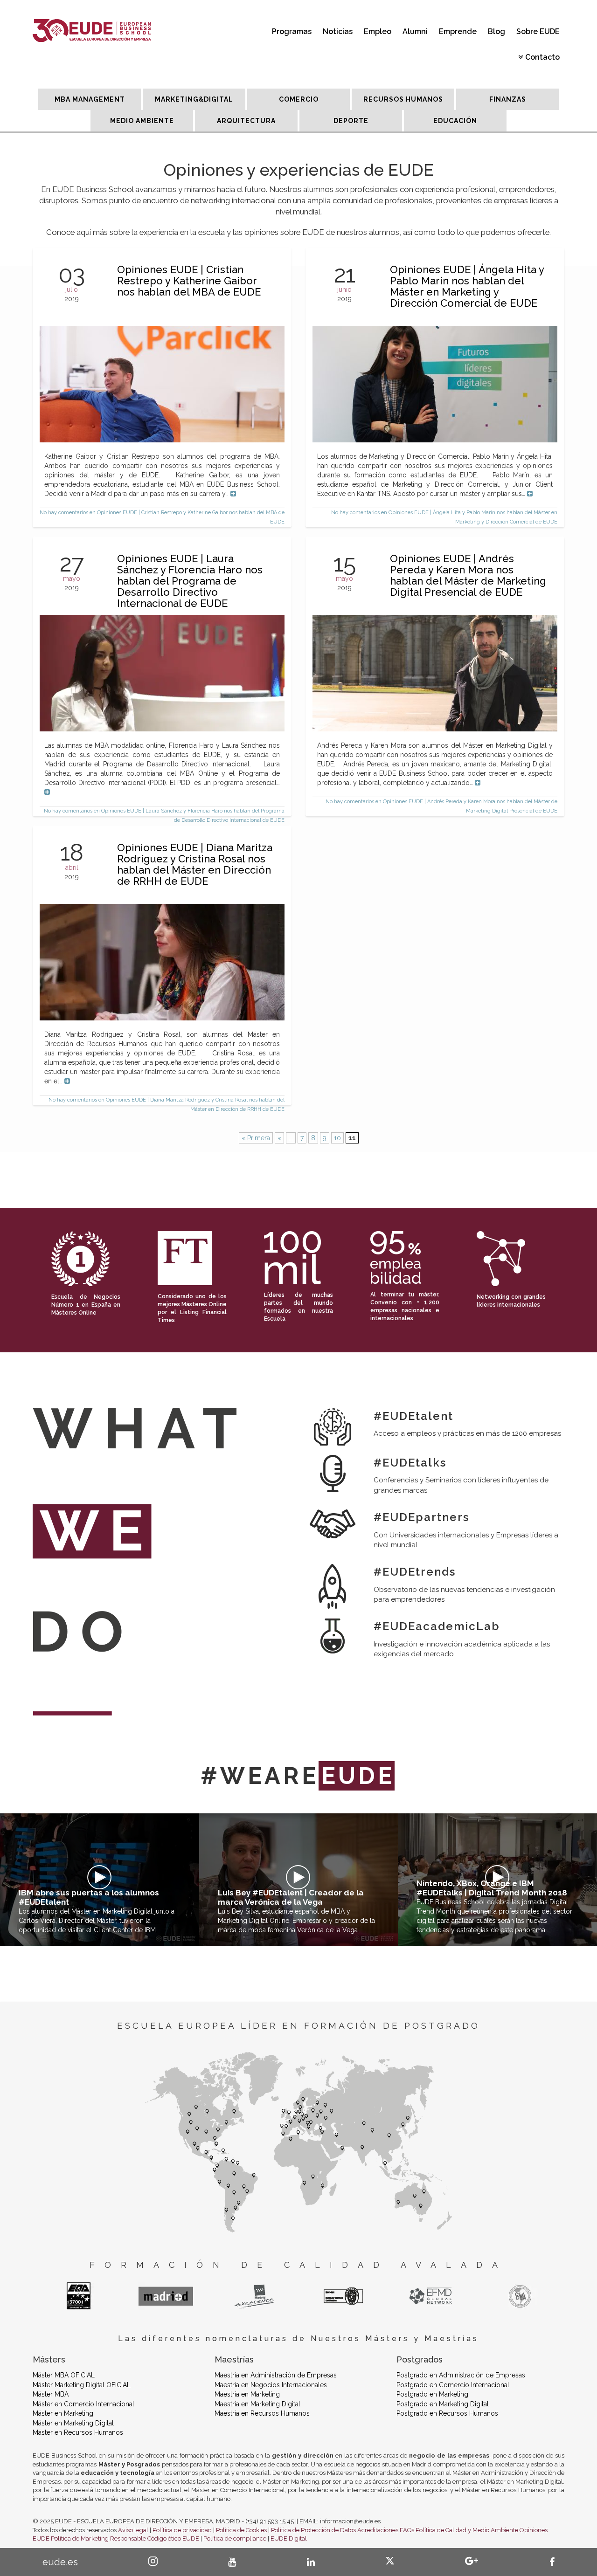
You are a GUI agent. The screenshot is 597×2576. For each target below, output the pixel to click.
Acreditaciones (378, 2530)
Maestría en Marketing (247, 2394)
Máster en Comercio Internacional (83, 2404)
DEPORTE (351, 121)
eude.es (60, 2562)
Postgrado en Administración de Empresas (461, 2375)
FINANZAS (508, 99)
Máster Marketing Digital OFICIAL (82, 2385)
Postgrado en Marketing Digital (443, 2404)
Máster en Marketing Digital (73, 2423)
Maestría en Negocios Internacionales (271, 2385)
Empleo (378, 31)
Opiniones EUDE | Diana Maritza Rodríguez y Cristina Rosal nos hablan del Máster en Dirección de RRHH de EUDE (195, 864)
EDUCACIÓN (455, 121)
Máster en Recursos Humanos (78, 2432)
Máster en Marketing (63, 2413)
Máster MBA (51, 2394)
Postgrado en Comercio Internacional (453, 2385)
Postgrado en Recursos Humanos (447, 2413)
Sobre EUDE (538, 31)
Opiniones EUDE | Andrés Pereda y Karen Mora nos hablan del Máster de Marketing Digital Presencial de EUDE (468, 575)
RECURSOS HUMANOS (403, 99)
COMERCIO (299, 99)
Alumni (415, 31)
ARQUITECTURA (246, 121)
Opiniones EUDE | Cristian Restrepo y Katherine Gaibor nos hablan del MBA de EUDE (189, 281)
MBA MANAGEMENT (90, 99)
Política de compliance (235, 2538)
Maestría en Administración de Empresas (276, 2375)
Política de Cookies (241, 2530)
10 (337, 1138)
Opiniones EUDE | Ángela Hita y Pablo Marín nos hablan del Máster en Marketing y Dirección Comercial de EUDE (467, 286)
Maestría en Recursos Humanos (262, 2413)
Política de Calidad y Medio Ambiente (467, 2530)
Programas (292, 31)
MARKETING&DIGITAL (194, 99)
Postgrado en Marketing (432, 2394)
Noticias (338, 31)
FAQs (407, 2530)
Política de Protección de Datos (313, 2530)
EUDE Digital (289, 2538)
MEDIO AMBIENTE (142, 121)
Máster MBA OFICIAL (64, 2375)
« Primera (256, 1138)
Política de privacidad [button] (182, 2530)
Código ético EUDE (173, 2538)
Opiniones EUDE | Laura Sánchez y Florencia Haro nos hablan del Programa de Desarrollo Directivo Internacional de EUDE (190, 581)
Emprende (458, 31)
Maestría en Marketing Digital (257, 2404)
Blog (496, 31)
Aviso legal (133, 2530)
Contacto (542, 57)
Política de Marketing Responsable (98, 2538)
